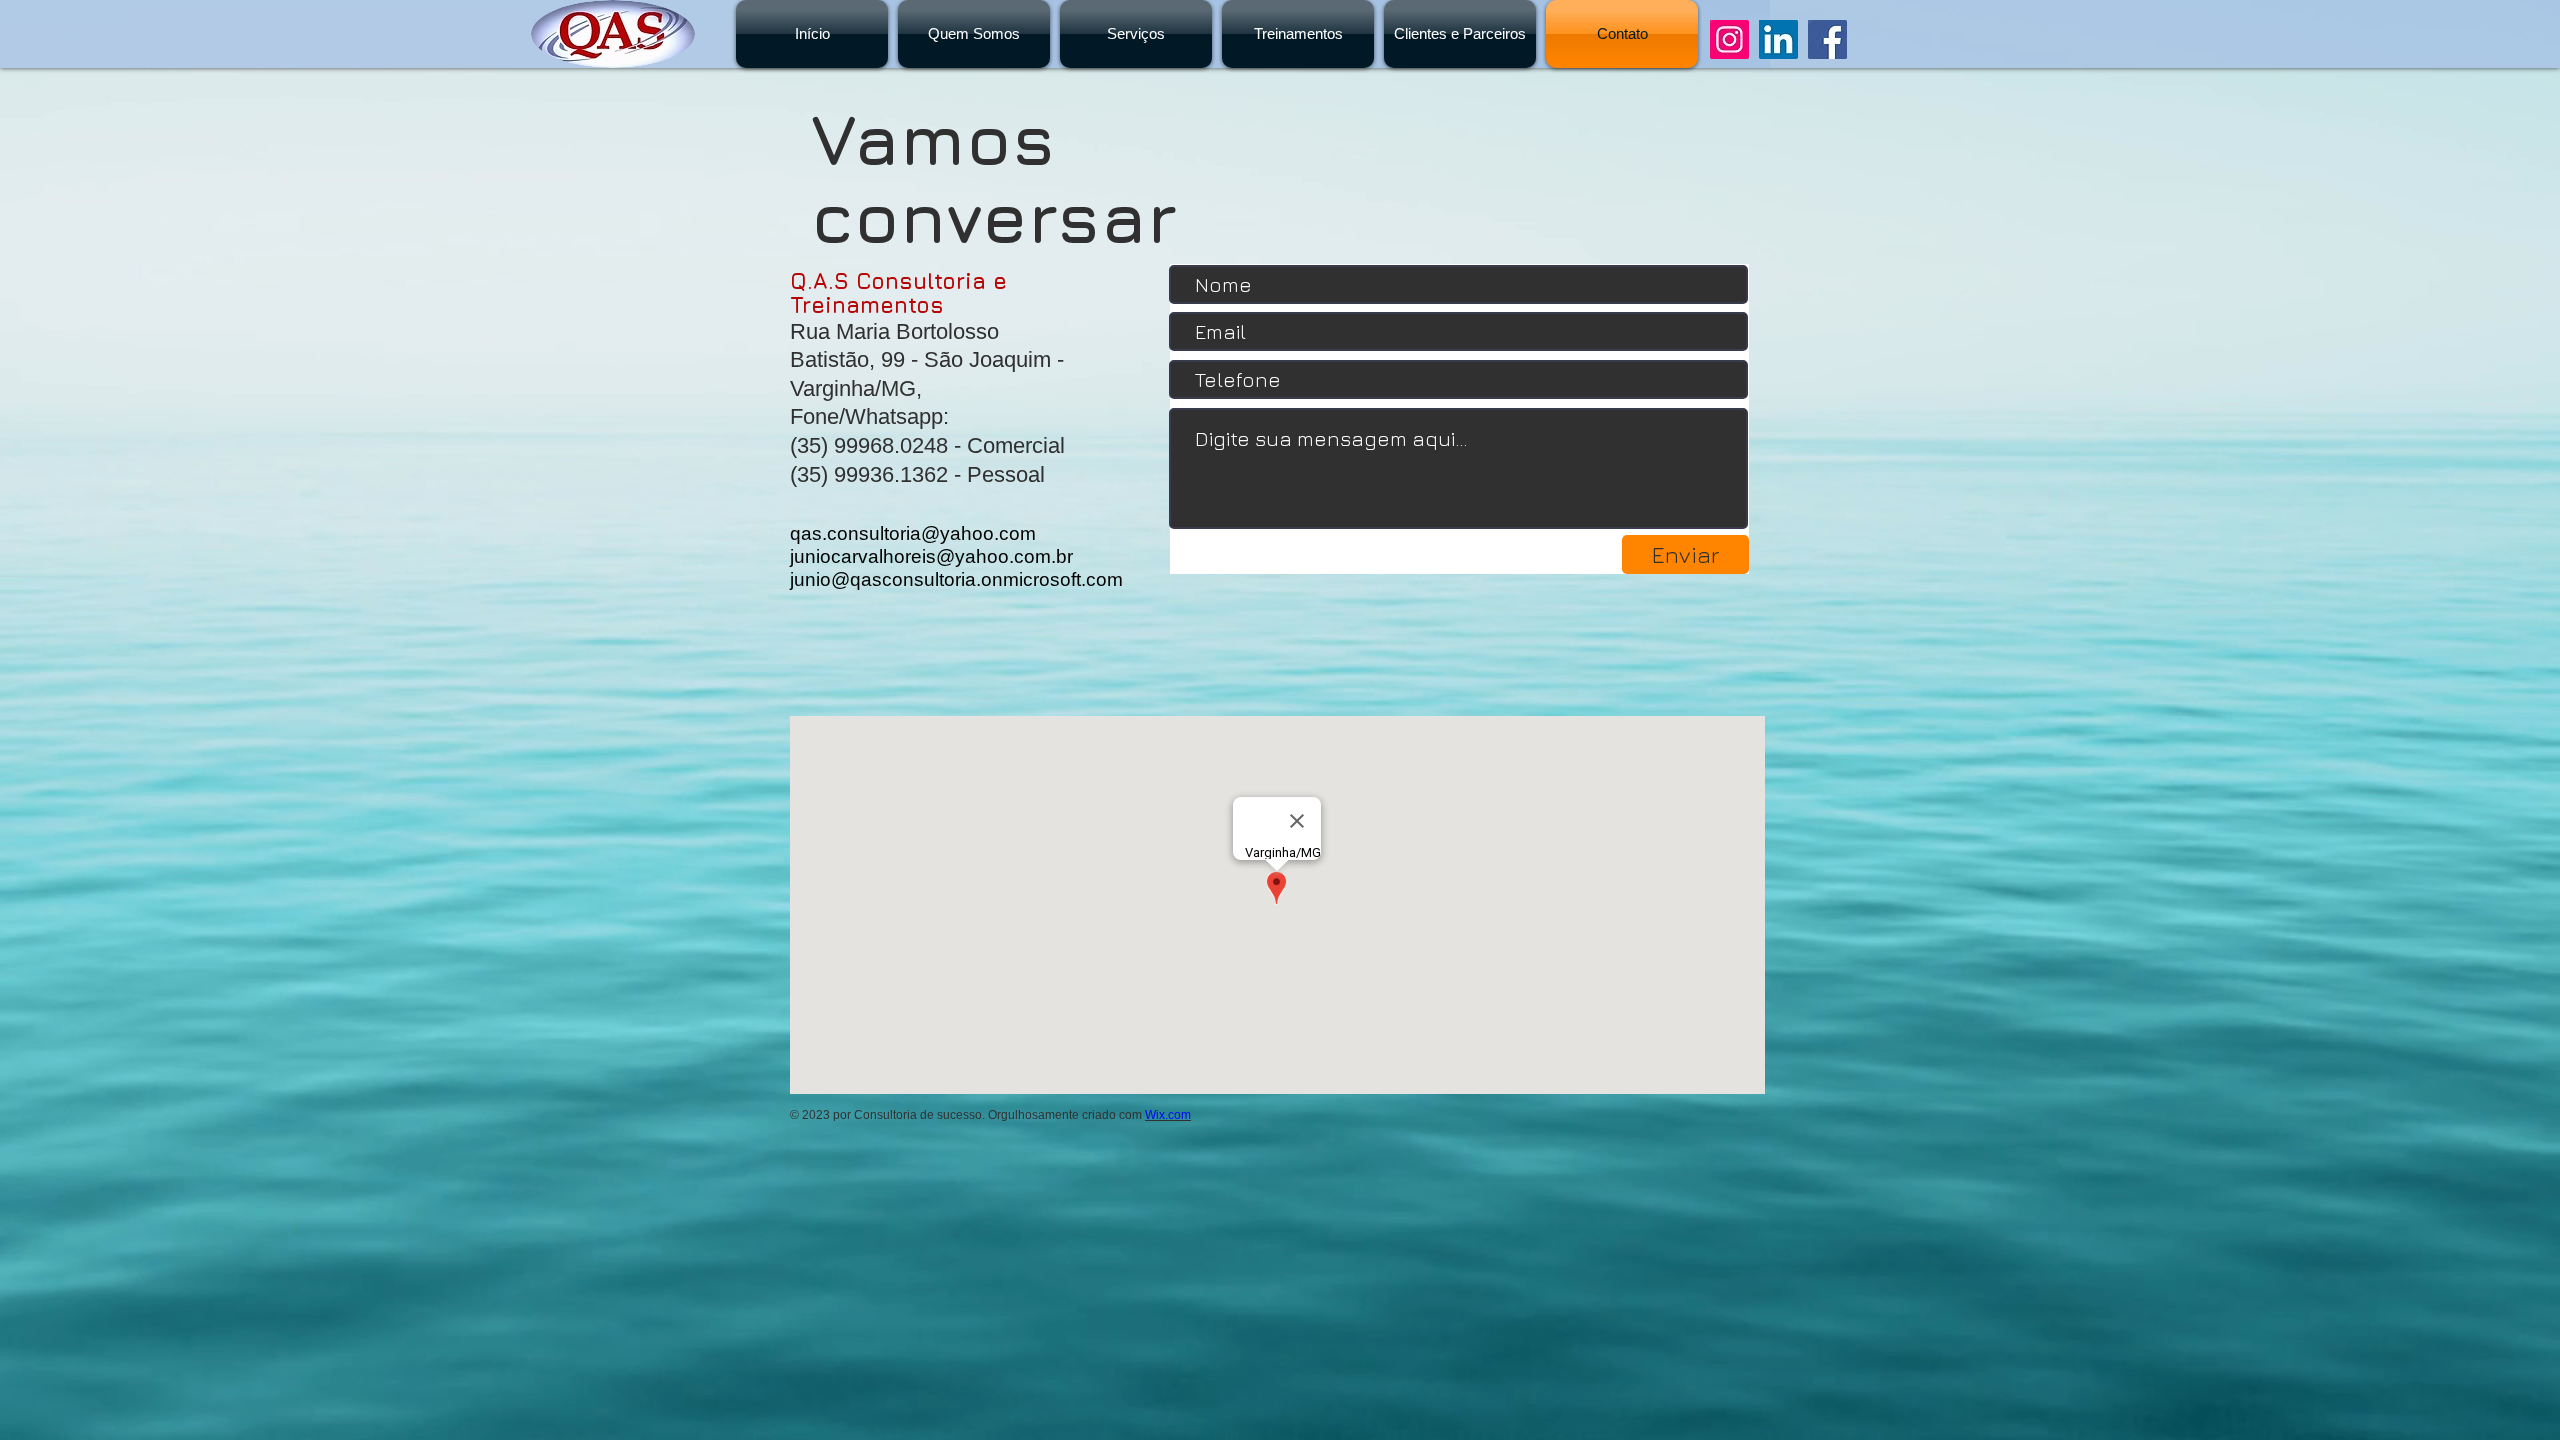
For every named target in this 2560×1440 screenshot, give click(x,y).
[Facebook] (1827, 39)
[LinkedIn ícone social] (1778, 39)
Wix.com (1168, 1115)
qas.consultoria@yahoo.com (913, 533)
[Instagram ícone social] (1729, 39)
